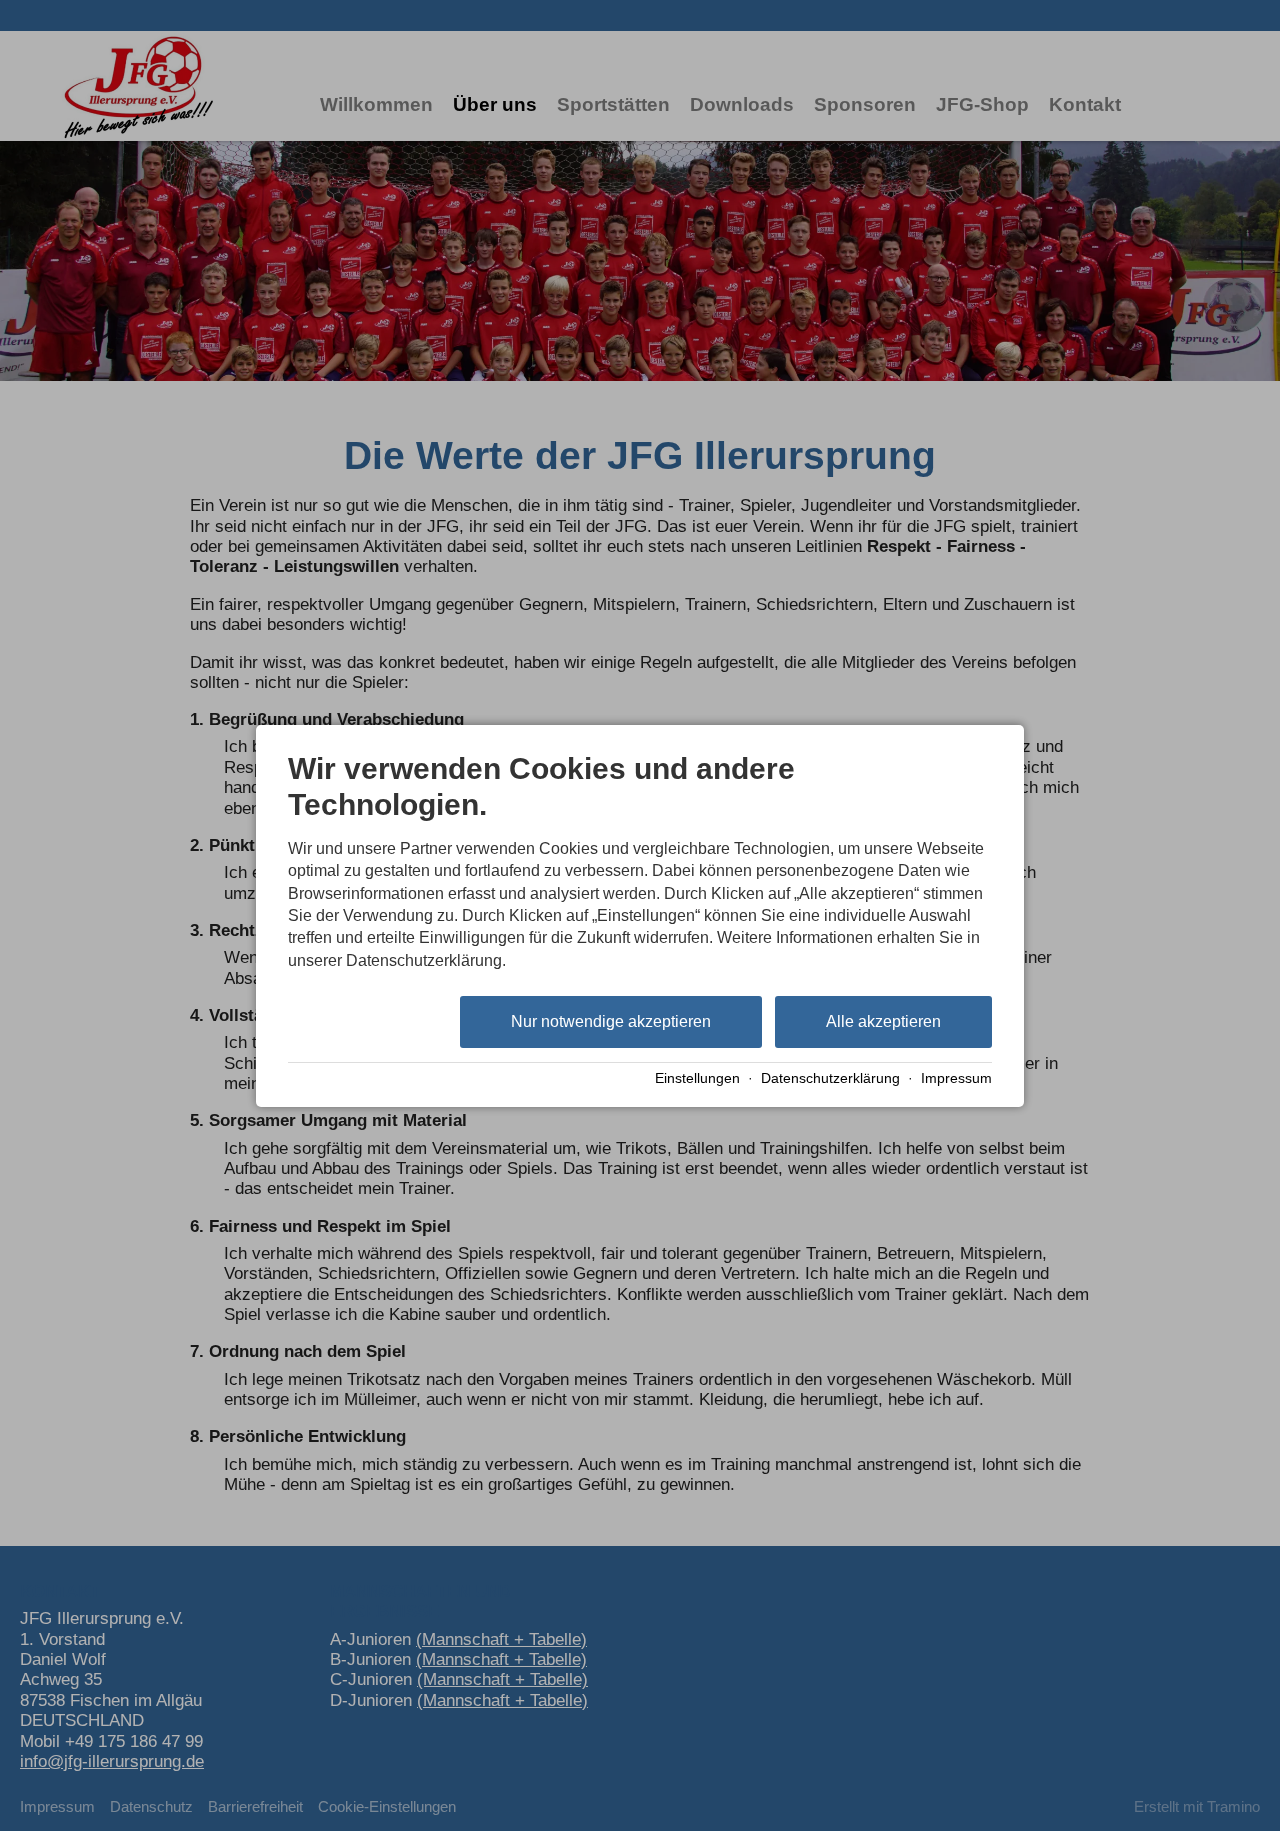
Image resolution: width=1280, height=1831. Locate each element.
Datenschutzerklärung (830, 1078)
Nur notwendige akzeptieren (611, 1021)
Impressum (956, 1078)
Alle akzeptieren (883, 1021)
